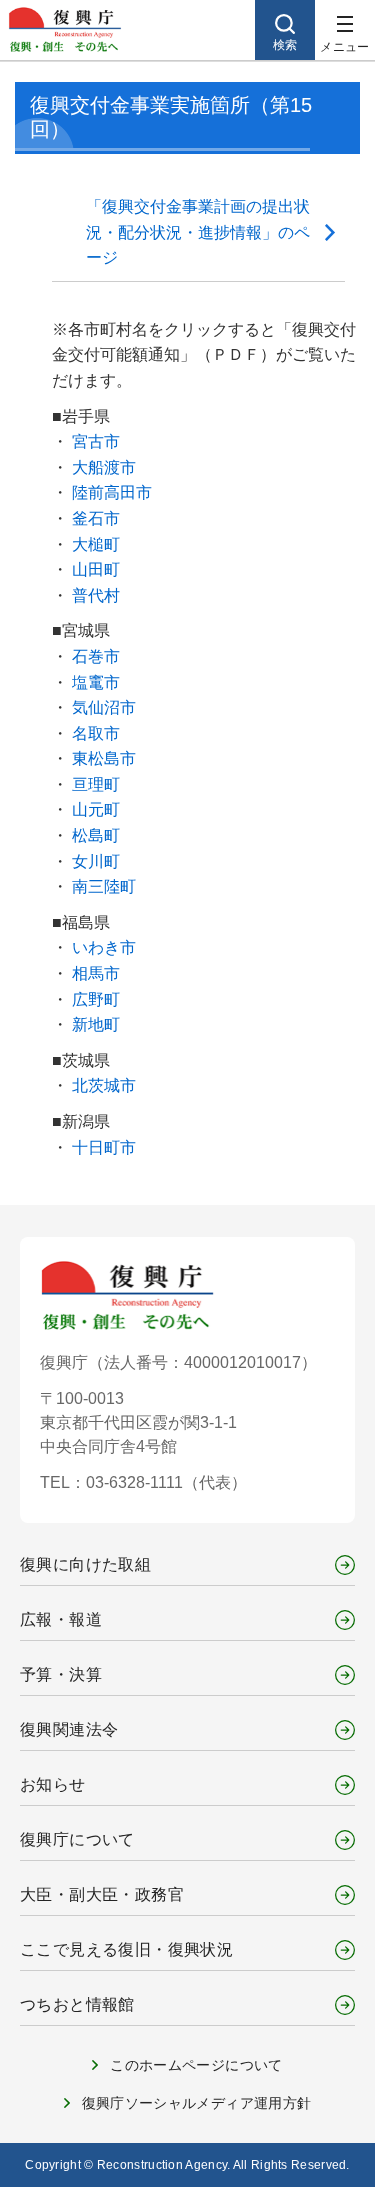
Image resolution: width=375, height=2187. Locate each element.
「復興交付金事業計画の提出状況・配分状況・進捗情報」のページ (198, 232)
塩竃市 (96, 682)
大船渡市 (104, 467)
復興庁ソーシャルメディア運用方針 (197, 2103)
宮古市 (96, 441)
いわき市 (104, 947)
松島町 (96, 835)
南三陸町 (104, 886)
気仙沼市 (104, 707)
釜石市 (96, 518)
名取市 (96, 733)
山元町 (96, 809)
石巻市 (96, 656)
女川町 (96, 861)
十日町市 (104, 1147)
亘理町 (96, 784)
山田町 (96, 569)
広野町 (96, 999)
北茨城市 (104, 1085)
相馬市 (96, 973)
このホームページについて (196, 2065)
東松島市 (104, 758)
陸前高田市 (112, 492)
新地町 (96, 1024)
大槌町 (96, 544)
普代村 (96, 595)
